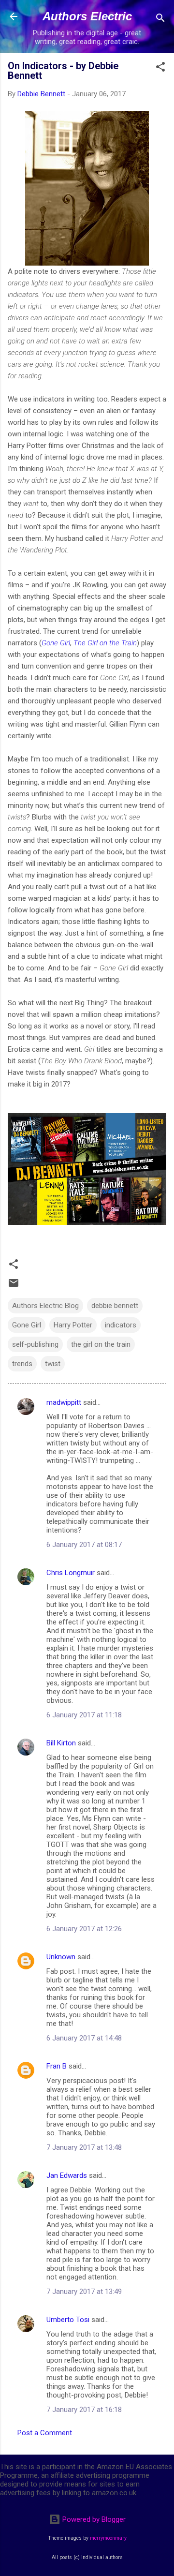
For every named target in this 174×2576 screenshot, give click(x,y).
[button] (160, 68)
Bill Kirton (61, 1743)
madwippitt (64, 1402)
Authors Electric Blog (45, 1306)
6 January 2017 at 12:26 (84, 1929)
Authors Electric (87, 16)
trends (22, 1364)
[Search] (160, 20)
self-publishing (35, 1344)
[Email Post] (14, 1286)
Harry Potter (73, 1325)
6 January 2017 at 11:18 (84, 1715)
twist (53, 1364)
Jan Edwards (67, 2175)
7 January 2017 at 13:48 (84, 2147)
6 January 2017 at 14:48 (84, 2038)
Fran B (57, 2066)
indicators (121, 1325)
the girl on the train (101, 1344)
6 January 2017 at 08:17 (84, 1545)
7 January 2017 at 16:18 (84, 2410)
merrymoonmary (108, 2538)
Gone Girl (56, 643)
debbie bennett (115, 1306)
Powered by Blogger (93, 2519)
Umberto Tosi (68, 2320)
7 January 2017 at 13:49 (84, 2292)
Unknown (61, 1957)
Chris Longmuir (71, 1573)
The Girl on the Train (105, 643)
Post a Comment (45, 2433)
